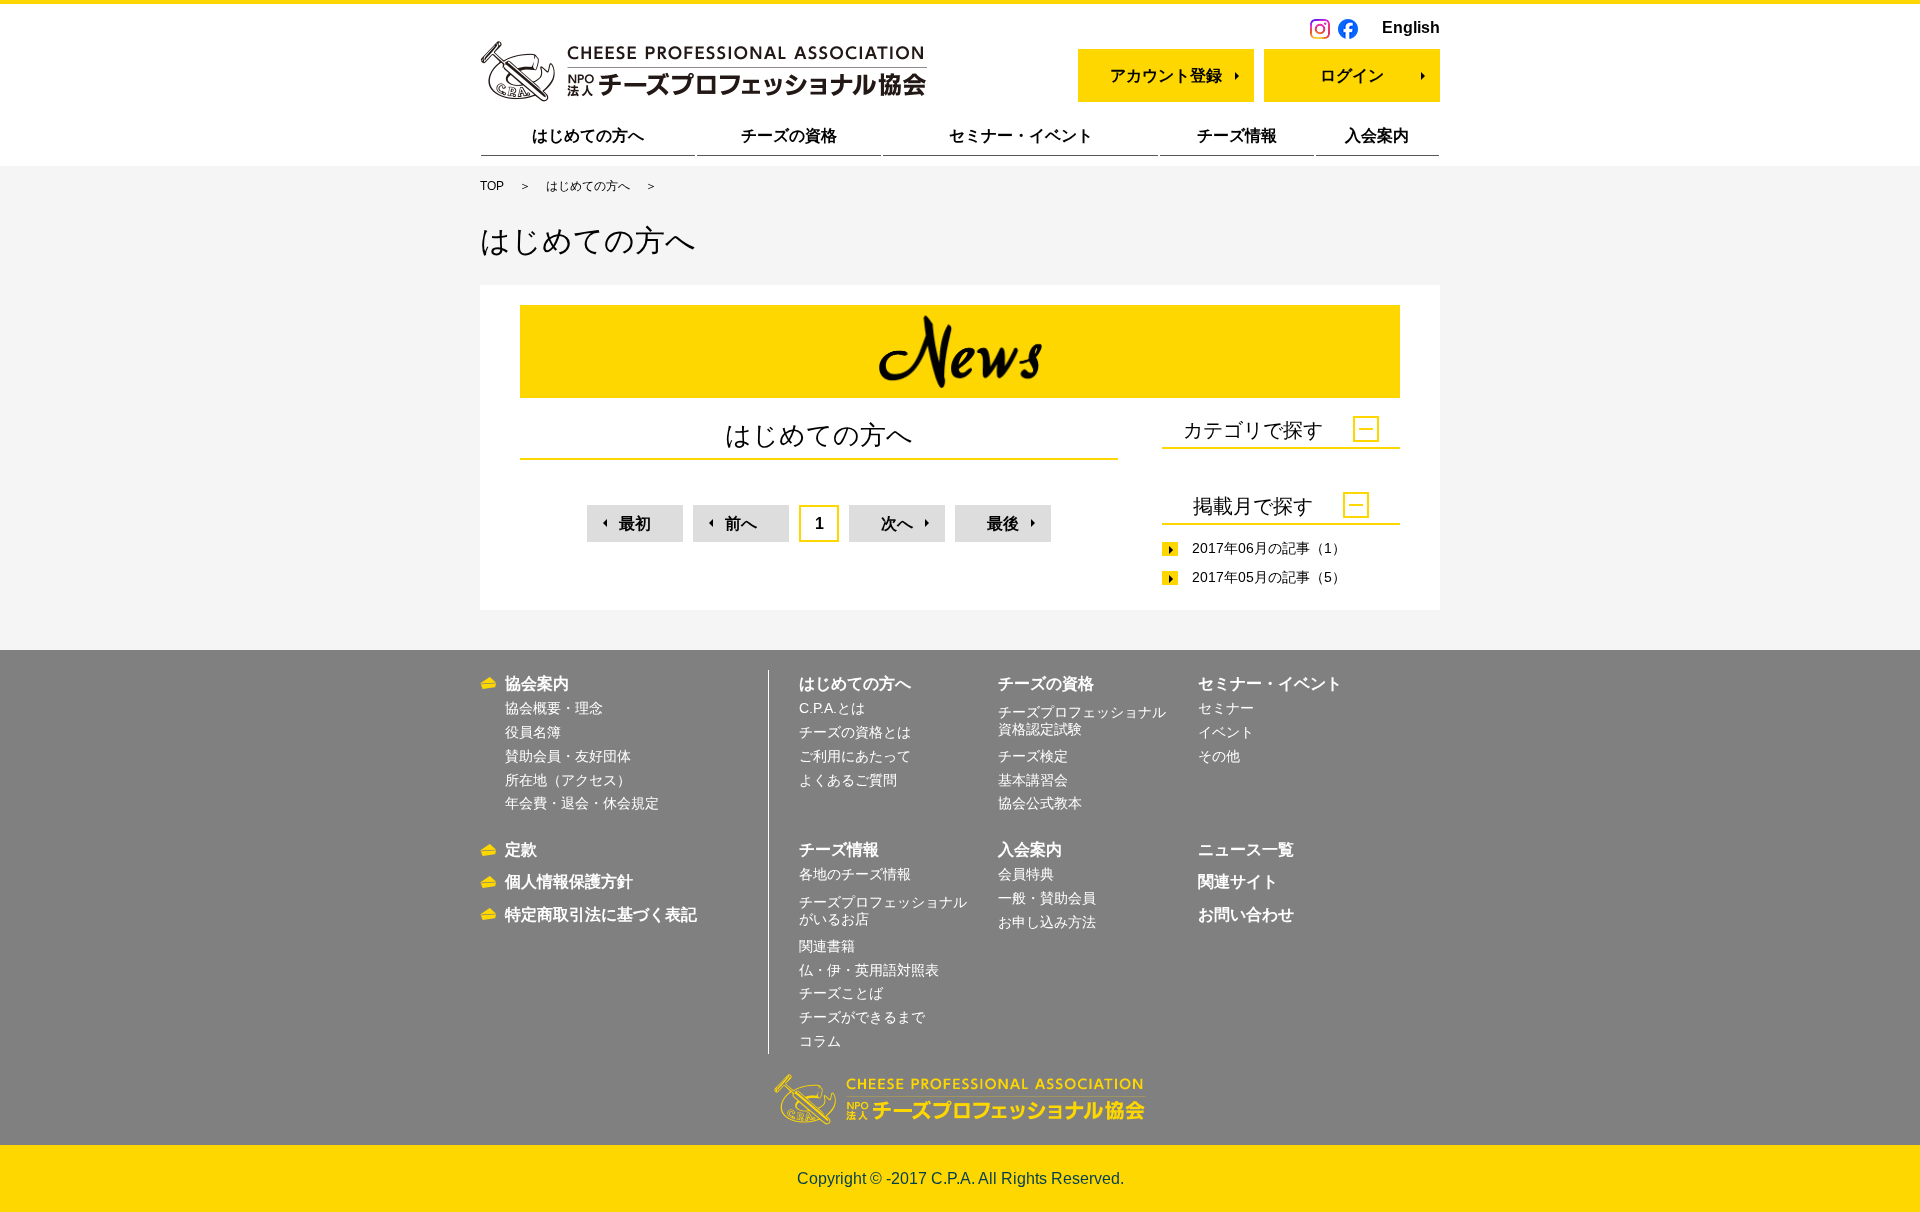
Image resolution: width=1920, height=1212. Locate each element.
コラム (820, 1041)
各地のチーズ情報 (855, 874)
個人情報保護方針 (569, 881)
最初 (635, 523)
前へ (741, 523)
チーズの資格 (789, 135)
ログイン (1352, 75)
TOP (492, 186)
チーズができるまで (862, 1017)
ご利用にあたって (855, 756)
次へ (897, 523)
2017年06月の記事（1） (1269, 548)
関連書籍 (827, 946)
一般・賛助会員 (1047, 898)
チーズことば (841, 993)
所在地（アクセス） (568, 780)
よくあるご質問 (848, 780)
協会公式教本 (1040, 803)
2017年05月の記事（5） (1269, 577)
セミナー (1226, 708)
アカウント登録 (1166, 75)
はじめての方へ (588, 135)
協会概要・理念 (554, 708)
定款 (521, 849)
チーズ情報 (1237, 135)
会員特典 (1026, 874)
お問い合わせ (1246, 914)
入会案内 (1377, 135)
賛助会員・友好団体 (568, 756)
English (1411, 27)
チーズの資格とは (855, 732)
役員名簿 (533, 732)
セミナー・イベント (1021, 135)
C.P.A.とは (832, 708)
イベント (1226, 732)
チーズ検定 (1033, 756)
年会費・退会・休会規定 (582, 803)
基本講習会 (1033, 780)
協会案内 (537, 683)
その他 (1219, 756)
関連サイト (1238, 881)
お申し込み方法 (1047, 922)
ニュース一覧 (1246, 849)
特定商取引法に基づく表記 (601, 914)
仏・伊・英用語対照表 (869, 970)
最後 (1003, 523)
